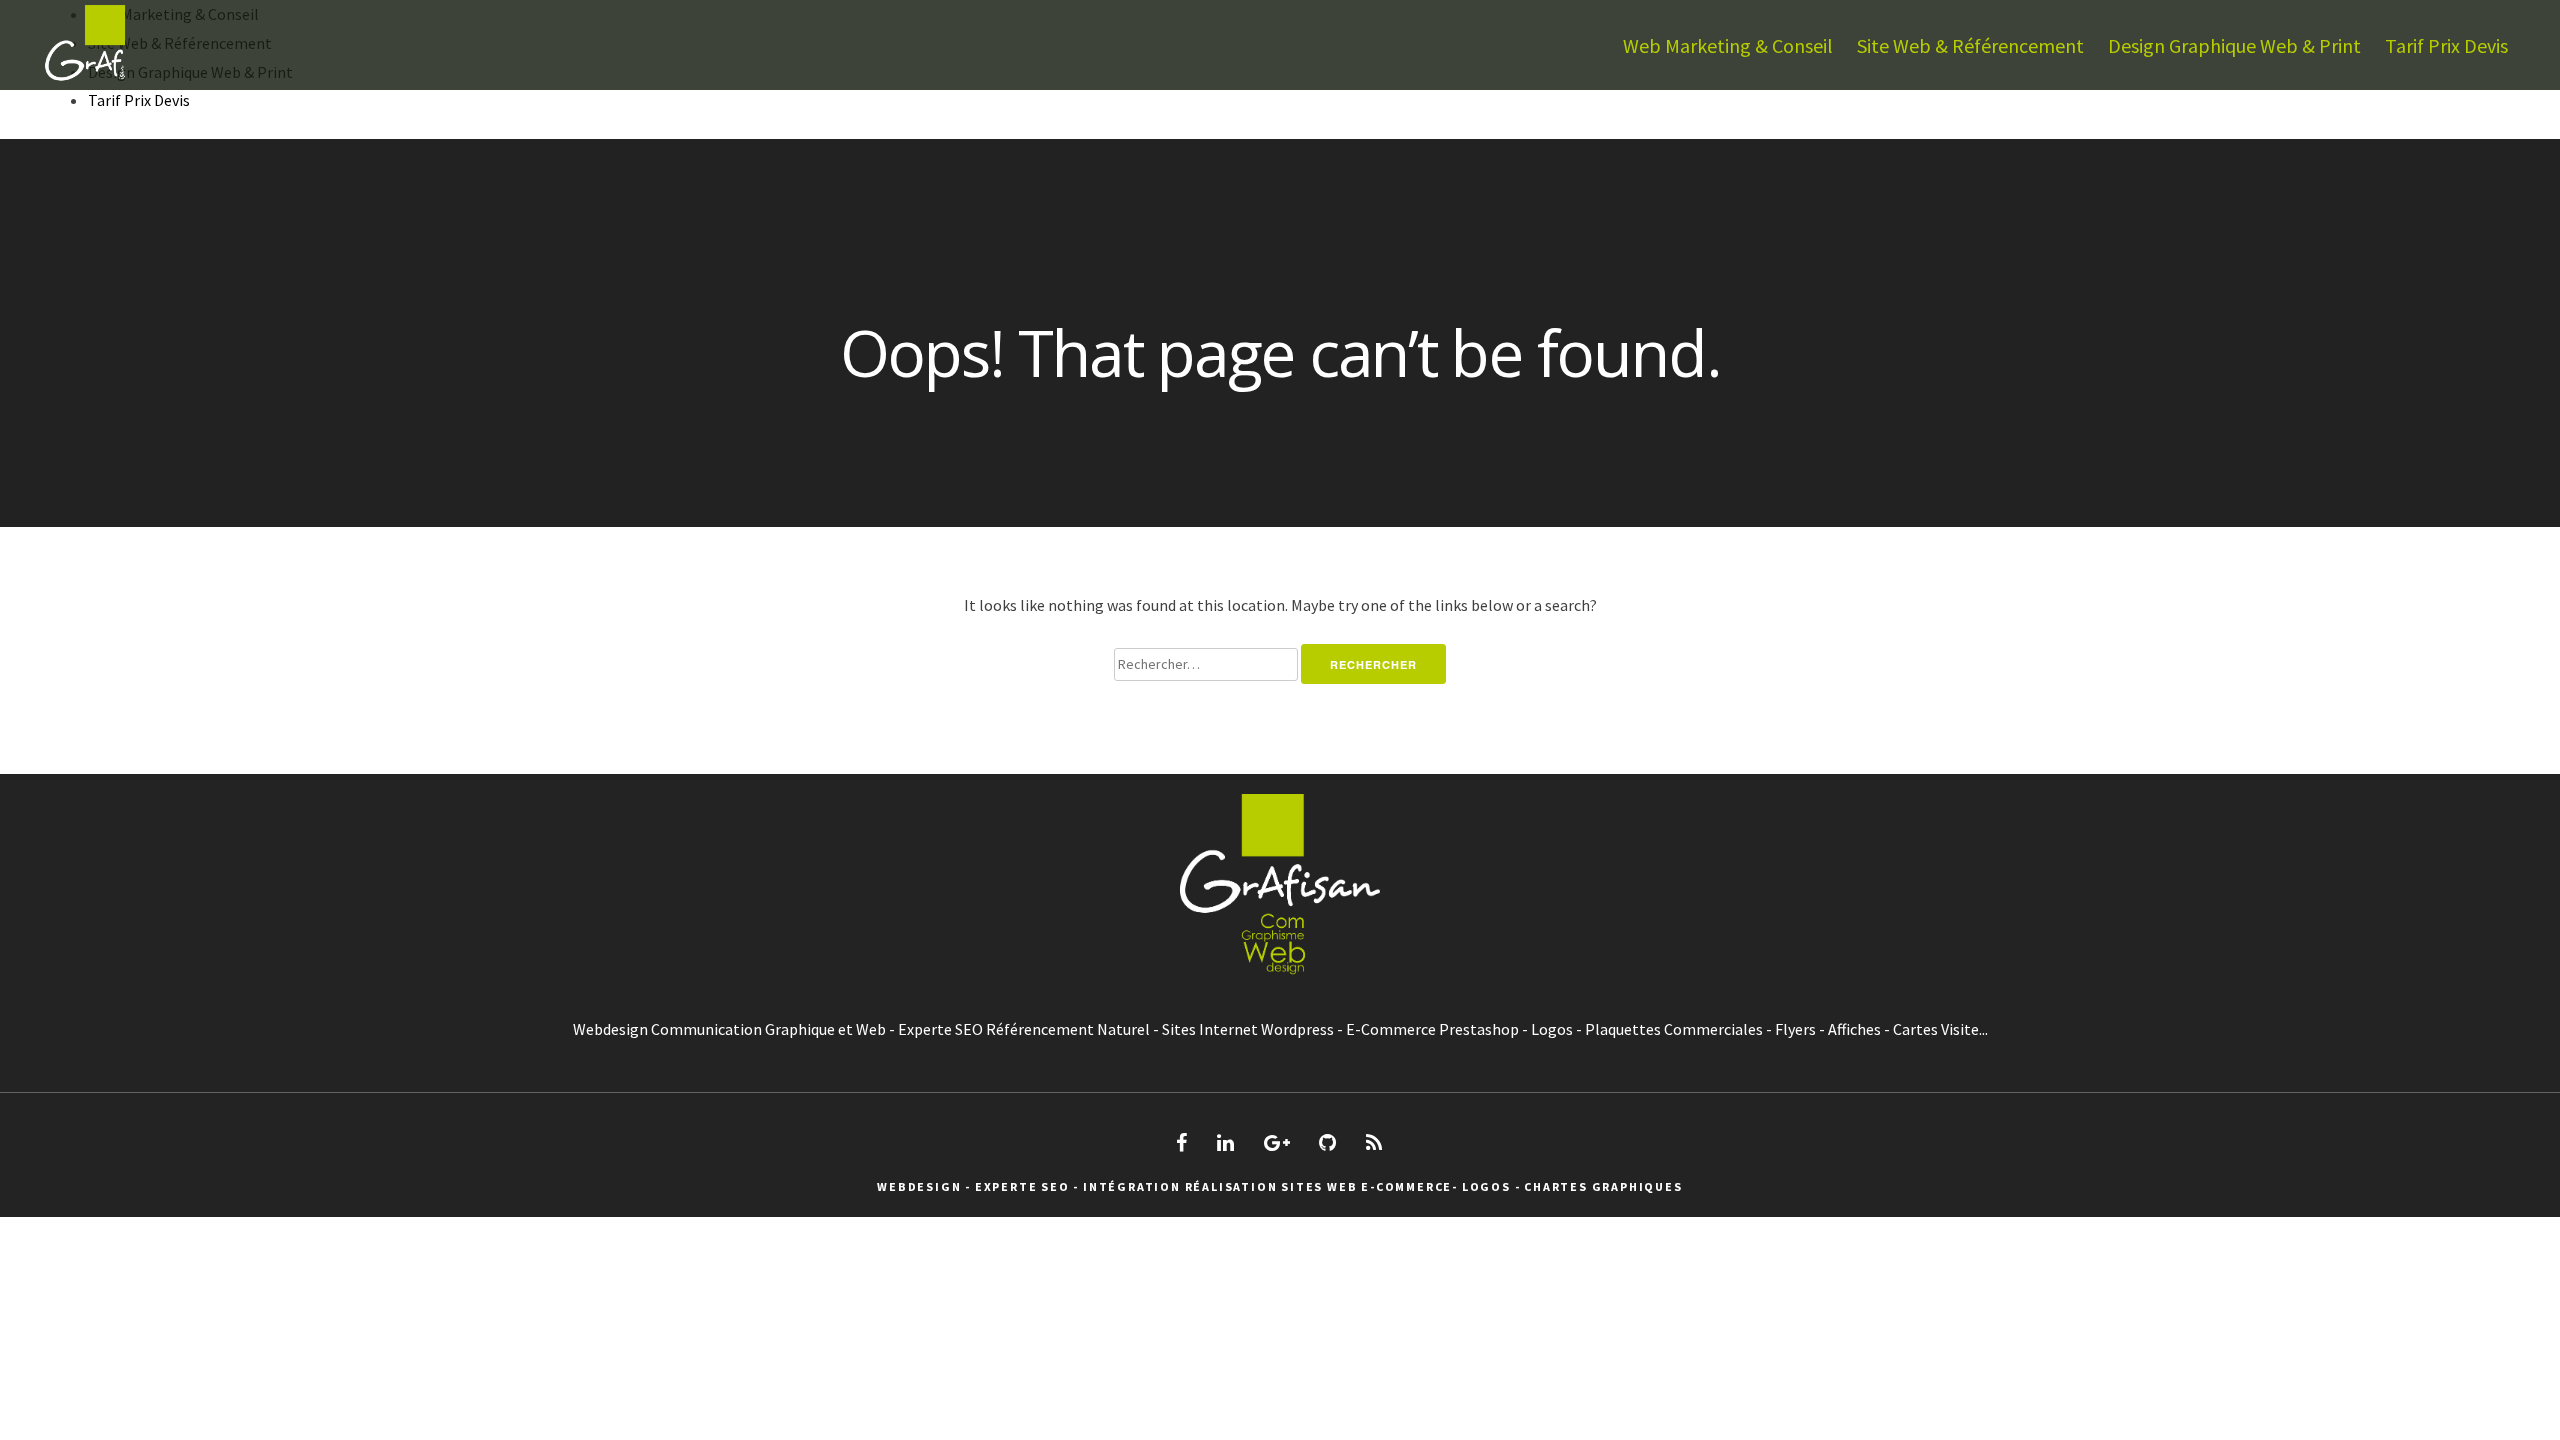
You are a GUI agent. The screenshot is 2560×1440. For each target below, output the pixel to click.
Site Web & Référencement (1970, 45)
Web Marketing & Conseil (1728, 45)
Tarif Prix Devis (2446, 45)
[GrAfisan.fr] (85, 84)
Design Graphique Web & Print (2234, 45)
